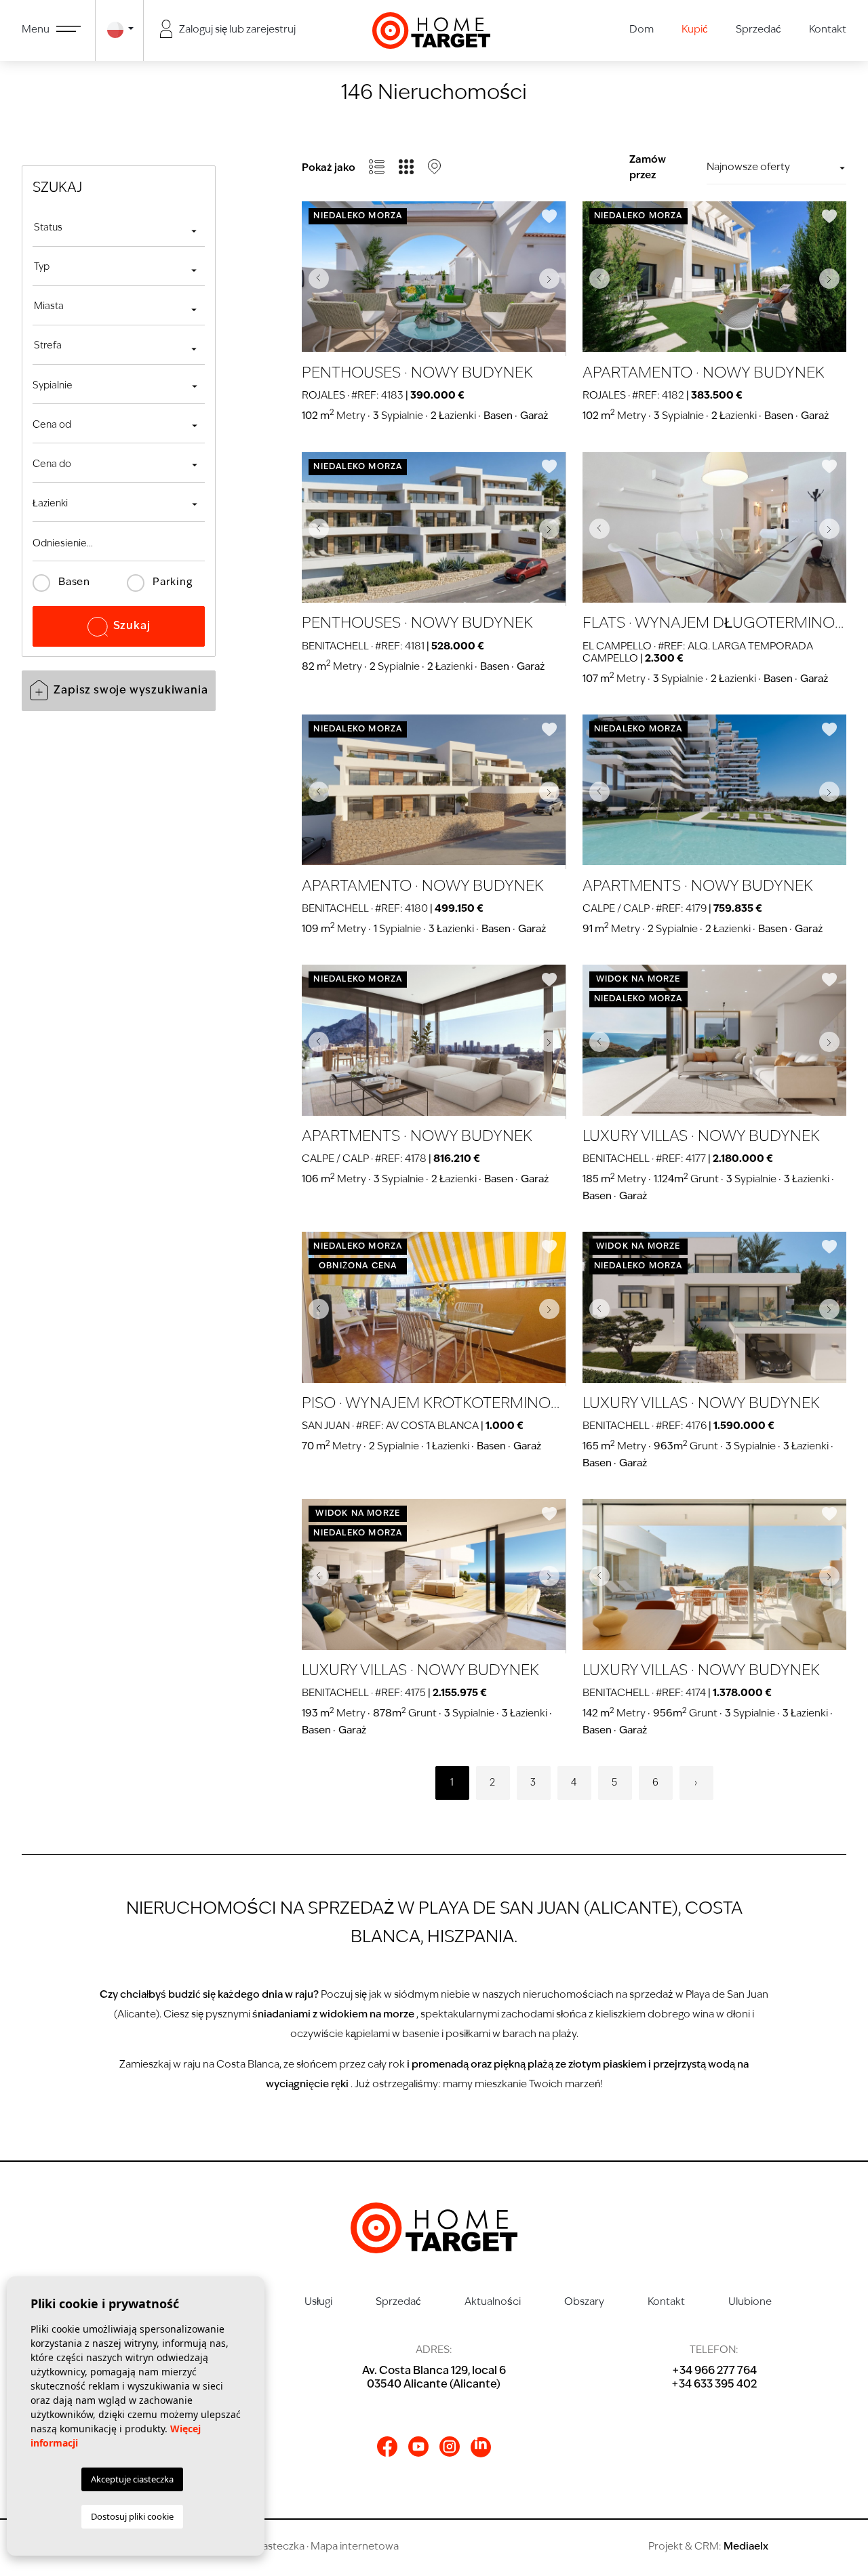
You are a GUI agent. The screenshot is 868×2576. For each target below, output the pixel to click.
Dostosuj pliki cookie (132, 2516)
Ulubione (750, 2302)
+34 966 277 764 (714, 2371)
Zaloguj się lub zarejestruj (236, 30)
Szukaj (132, 626)
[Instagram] (450, 2447)
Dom (642, 30)
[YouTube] (418, 2447)
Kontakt (828, 30)
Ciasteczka (278, 2547)
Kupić (695, 30)
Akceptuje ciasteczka (132, 2479)
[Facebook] (387, 2447)
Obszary (584, 2302)
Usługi (318, 2302)
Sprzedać (758, 30)
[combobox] (119, 230)
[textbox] (119, 228)
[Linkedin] (481, 2447)
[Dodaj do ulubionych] (549, 216)
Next (553, 279)
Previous (315, 279)
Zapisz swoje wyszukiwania (131, 691)
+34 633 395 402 (714, 2385)
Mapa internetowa (355, 2547)
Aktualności (493, 2302)
